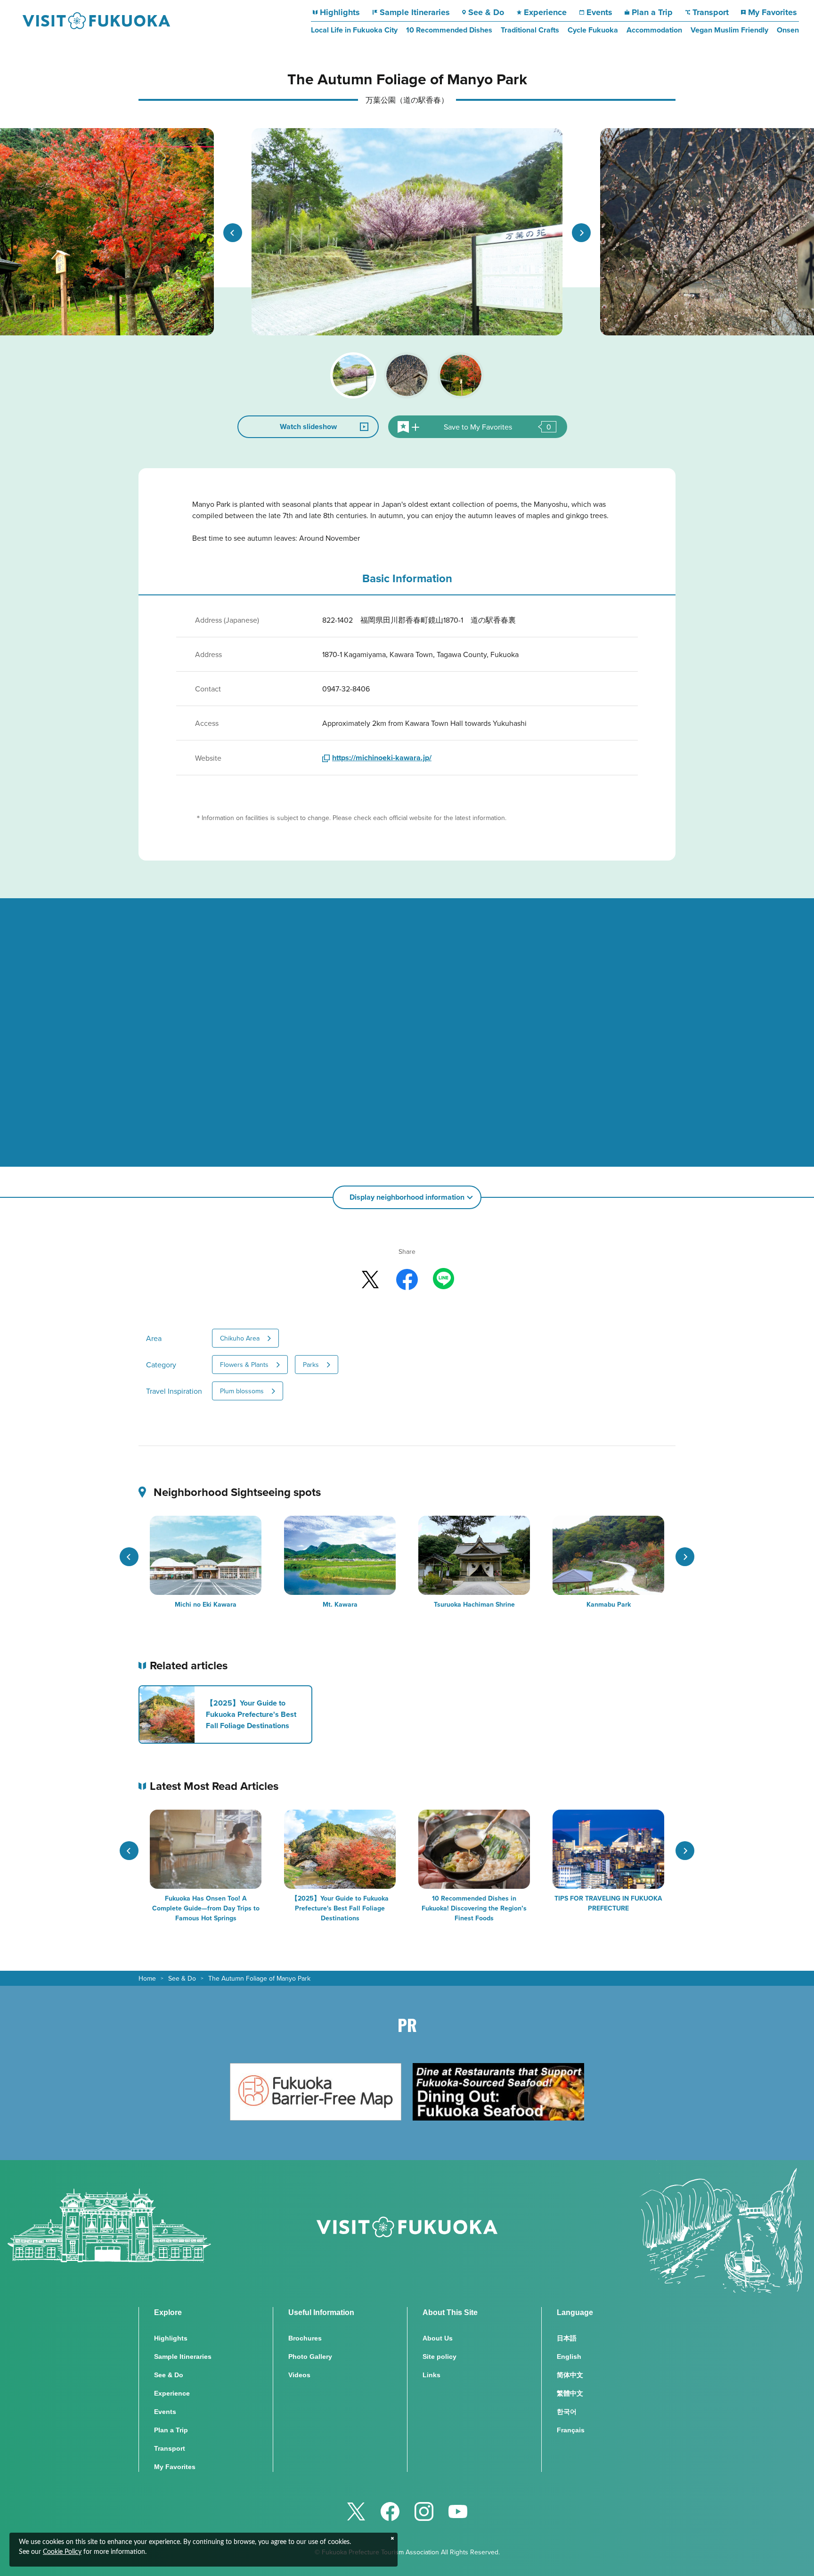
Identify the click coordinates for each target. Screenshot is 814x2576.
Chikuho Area (240, 1338)
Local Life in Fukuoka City (354, 30)
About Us (438, 2338)
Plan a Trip (652, 12)
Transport (711, 12)
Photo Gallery (310, 2357)
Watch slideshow (308, 427)
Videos (299, 2375)
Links (431, 2375)
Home (147, 1978)
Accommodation (654, 30)
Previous (233, 233)
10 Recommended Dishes (449, 30)
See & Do (486, 12)
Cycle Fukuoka (593, 30)
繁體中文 (570, 2393)
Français (571, 2430)
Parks (311, 1365)
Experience (545, 12)
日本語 (567, 2338)
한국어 (567, 2412)
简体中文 (570, 2375)
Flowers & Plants (244, 1365)
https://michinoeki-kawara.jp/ (382, 758)
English (569, 2357)
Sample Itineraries (415, 12)
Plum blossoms (242, 1391)
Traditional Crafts (530, 30)
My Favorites (772, 12)
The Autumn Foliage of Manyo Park (259, 1978)
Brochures (305, 2338)
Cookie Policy (62, 2552)
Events (599, 12)
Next (581, 233)
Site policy (440, 2357)
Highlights (340, 12)
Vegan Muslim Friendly (729, 30)
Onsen (788, 30)
